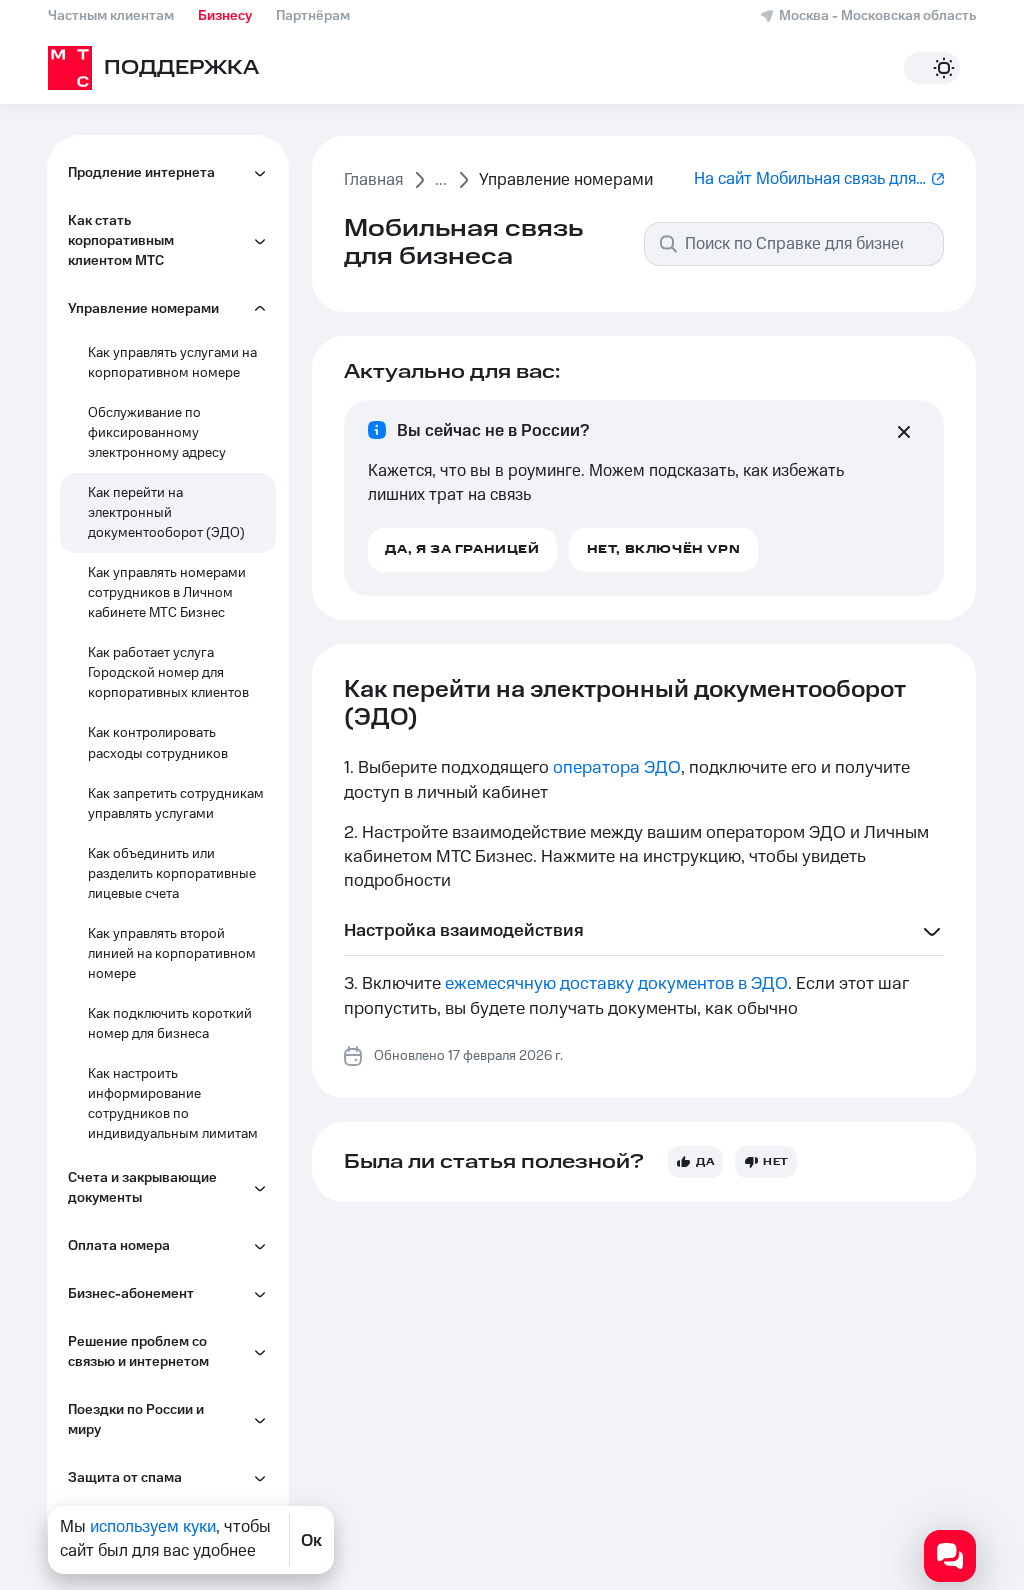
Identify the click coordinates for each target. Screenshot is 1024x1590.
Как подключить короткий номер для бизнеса (170, 1024)
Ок (311, 1540)
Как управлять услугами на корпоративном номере (172, 363)
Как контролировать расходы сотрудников (158, 743)
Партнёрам (313, 16)
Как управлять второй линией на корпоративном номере (172, 954)
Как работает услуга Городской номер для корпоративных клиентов (168, 673)
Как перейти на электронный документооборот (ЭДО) (166, 513)
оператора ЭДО (617, 768)
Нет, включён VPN (664, 549)
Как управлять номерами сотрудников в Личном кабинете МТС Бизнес (167, 593)
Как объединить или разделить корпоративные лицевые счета (172, 874)
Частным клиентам (111, 16)
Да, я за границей (462, 549)
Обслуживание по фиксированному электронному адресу (157, 433)
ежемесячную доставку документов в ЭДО (616, 984)
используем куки (153, 1527)
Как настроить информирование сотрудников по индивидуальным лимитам (173, 1104)
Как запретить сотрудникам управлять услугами (176, 804)
